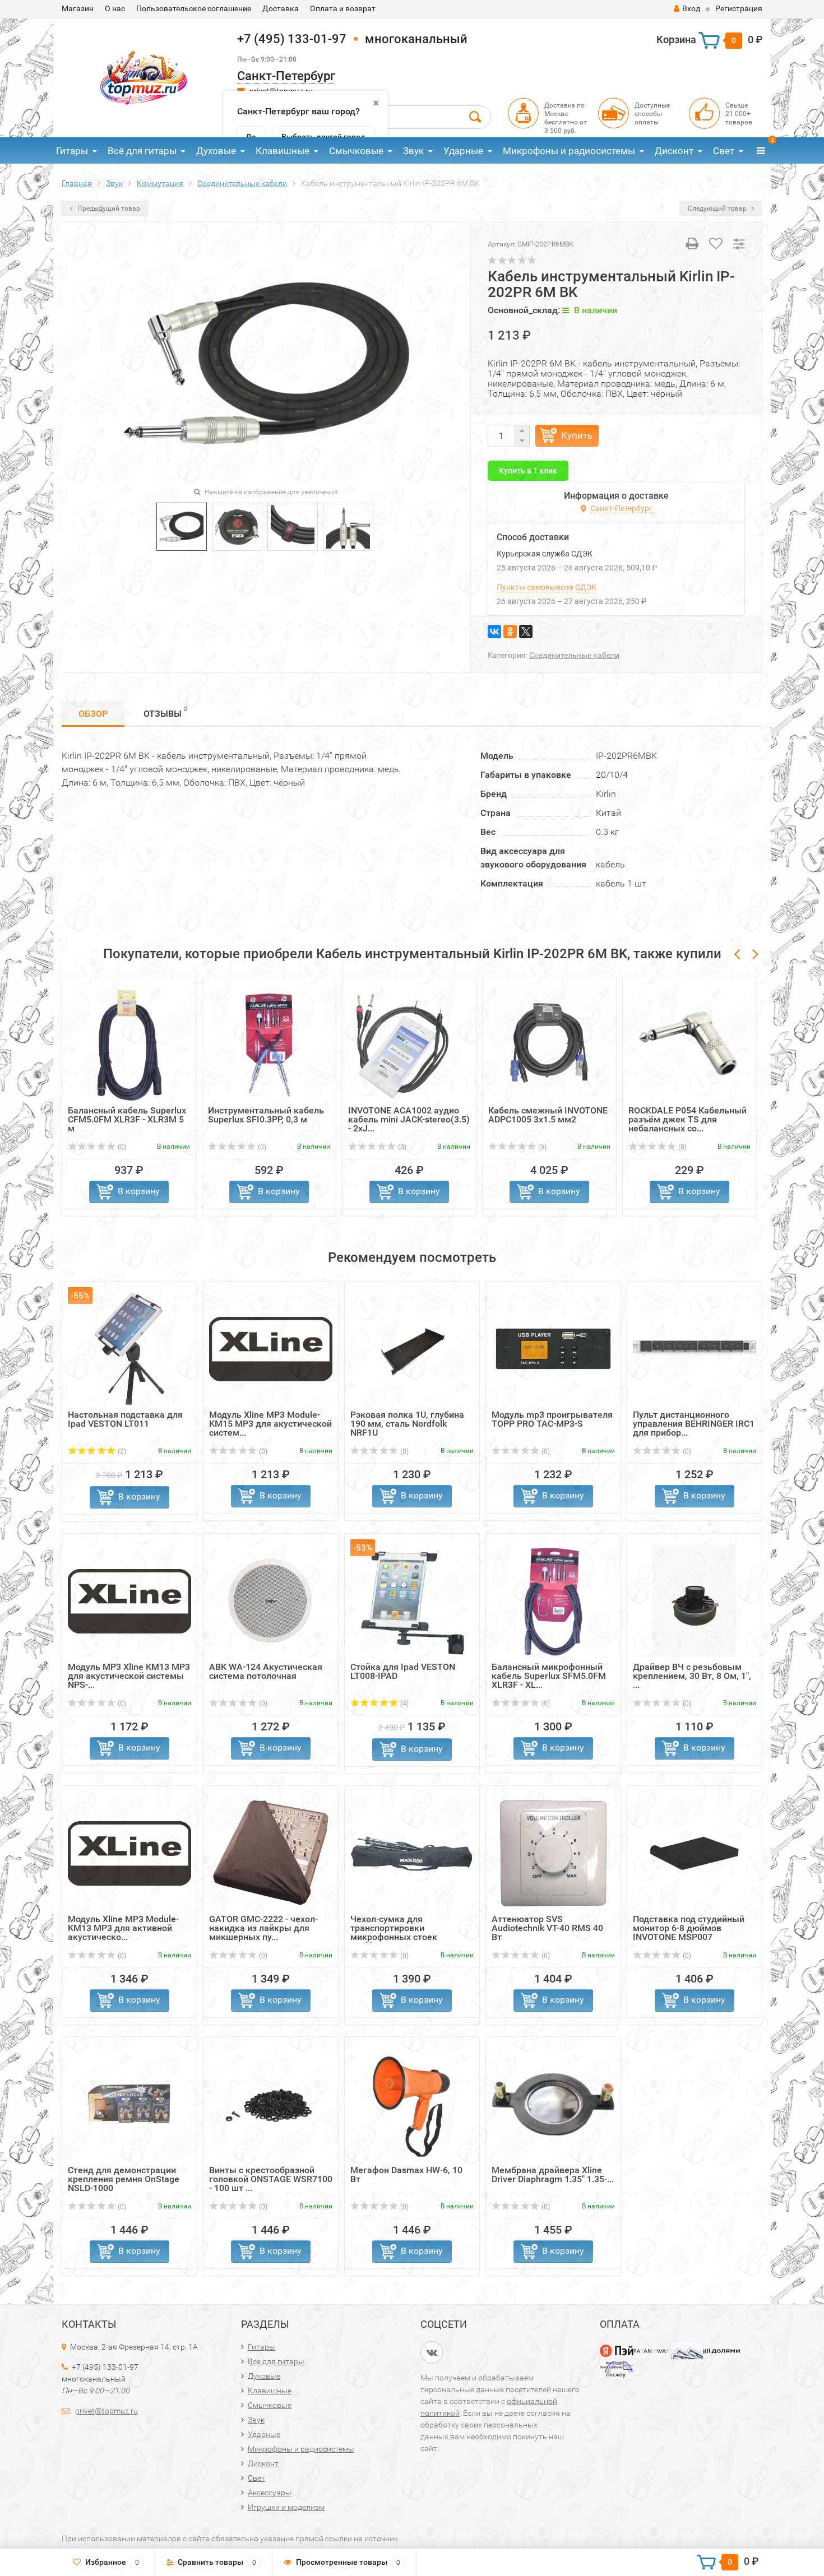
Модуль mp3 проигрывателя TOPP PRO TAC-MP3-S (552, 1419)
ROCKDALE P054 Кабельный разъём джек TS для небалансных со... (688, 1119)
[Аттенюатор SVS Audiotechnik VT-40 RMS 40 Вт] (553, 1853)
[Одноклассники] (510, 632)
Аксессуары (270, 2493)
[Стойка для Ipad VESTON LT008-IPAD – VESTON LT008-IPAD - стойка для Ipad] (412, 1601)
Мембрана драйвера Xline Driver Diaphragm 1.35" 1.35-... (553, 2174)
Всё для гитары (142, 151)
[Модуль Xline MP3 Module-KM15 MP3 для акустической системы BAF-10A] (271, 1349)
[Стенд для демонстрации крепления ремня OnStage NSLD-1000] (129, 2104)
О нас (115, 8)
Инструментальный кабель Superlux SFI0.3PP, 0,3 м (266, 1115)
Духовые (216, 151)
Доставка (281, 8)
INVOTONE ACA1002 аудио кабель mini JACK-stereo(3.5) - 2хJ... (409, 1119)
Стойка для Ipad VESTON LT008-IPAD (403, 1671)
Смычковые (356, 151)
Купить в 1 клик (528, 471)
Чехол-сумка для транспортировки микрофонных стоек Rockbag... (394, 1932)
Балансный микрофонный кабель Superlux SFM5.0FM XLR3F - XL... (549, 1676)
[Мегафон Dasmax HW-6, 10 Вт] (412, 2104)
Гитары (72, 151)
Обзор (93, 714)
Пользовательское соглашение (194, 8)
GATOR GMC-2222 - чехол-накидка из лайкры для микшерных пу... (263, 1928)
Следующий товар (718, 208)
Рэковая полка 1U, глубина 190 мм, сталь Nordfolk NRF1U (407, 1424)
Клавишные (283, 151)
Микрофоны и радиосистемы (569, 151)
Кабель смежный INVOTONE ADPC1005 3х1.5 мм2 (548, 1115)
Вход (691, 8)
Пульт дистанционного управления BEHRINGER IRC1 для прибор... (694, 1424)
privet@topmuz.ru (107, 2411)
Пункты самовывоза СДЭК (547, 587)
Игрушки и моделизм (286, 2507)
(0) (121, 1147)
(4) (404, 1704)
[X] (526, 632)
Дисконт (674, 151)
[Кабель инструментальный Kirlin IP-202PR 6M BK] (182, 526)
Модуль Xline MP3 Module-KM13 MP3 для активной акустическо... (123, 1928)
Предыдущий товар (108, 208)
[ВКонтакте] (494, 632)
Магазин (78, 8)
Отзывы (165, 712)
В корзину (139, 1191)
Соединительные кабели (574, 655)
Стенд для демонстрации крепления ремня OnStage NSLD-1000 (124, 2179)
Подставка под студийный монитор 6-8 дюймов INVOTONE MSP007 (689, 1928)
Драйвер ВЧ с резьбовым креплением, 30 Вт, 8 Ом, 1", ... (692, 1676)
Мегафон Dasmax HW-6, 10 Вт (406, 2174)
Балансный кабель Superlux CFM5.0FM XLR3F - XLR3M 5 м (127, 1119)
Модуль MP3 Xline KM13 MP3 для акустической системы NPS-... (129, 1676)
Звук (413, 151)
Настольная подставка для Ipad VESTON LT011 (125, 1419)
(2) (121, 1451)
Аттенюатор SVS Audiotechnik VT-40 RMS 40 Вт (547, 1928)
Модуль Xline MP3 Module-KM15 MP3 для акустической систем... (270, 1424)
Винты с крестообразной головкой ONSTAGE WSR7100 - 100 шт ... (271, 2179)
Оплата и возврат (343, 8)
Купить (577, 435)
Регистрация (739, 8)
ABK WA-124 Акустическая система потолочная (266, 1671)
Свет (724, 151)
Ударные (463, 151)
